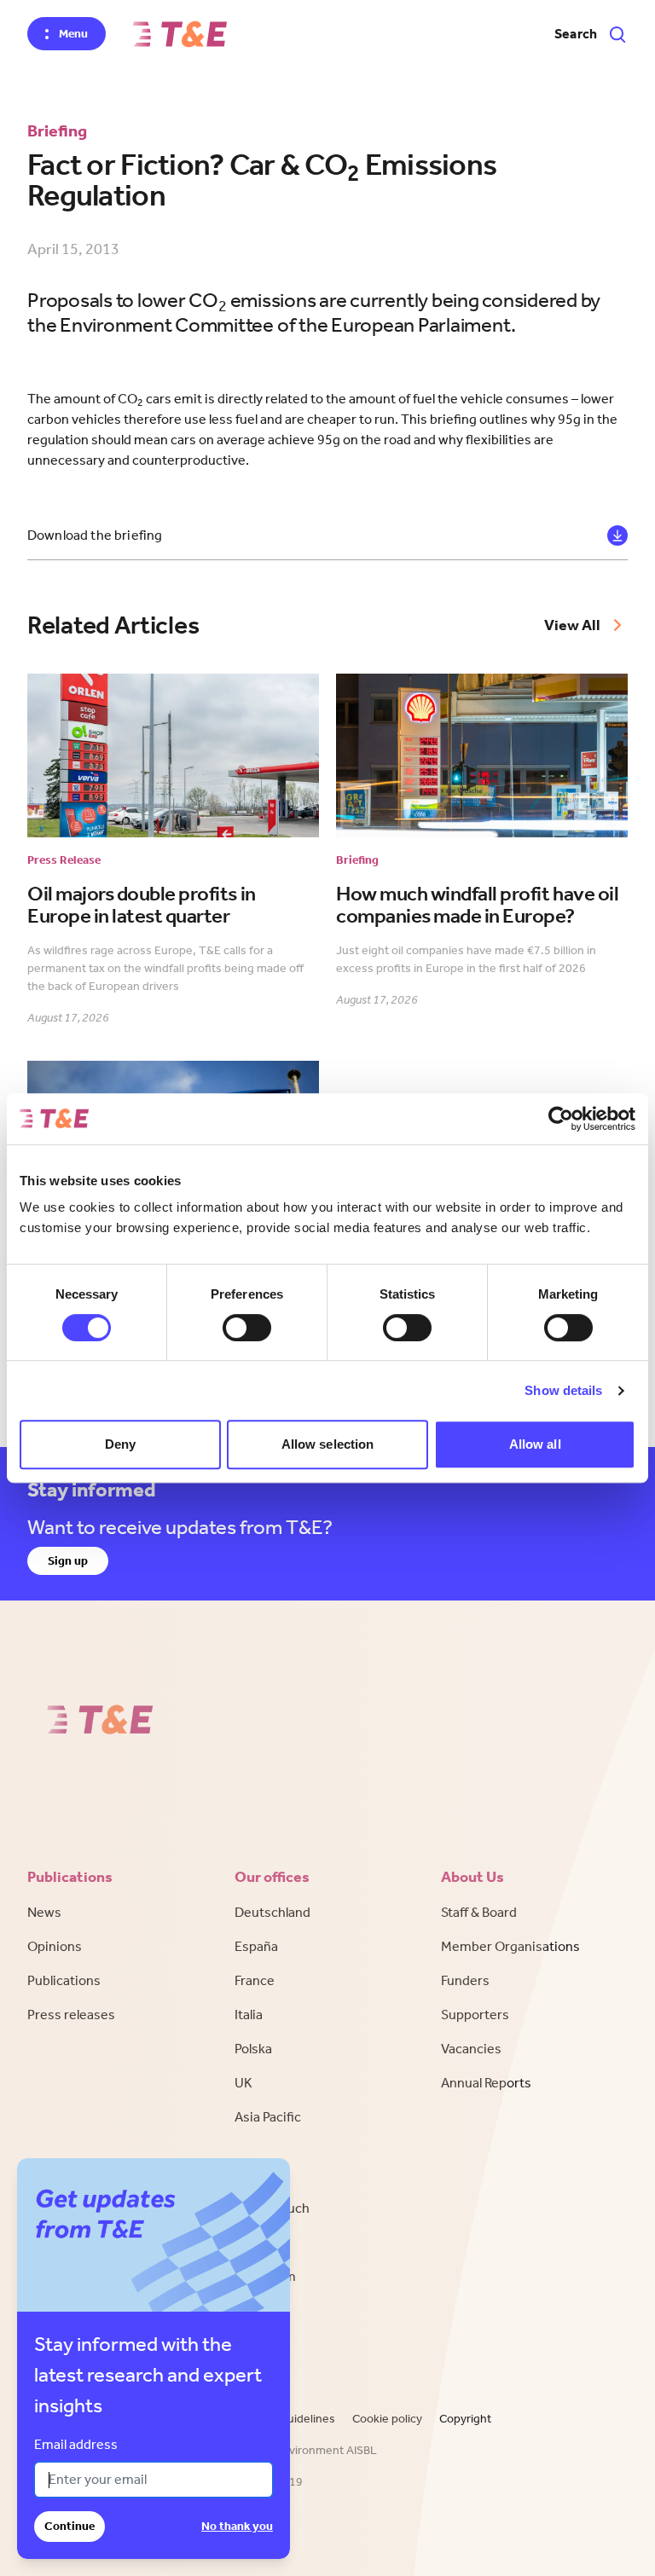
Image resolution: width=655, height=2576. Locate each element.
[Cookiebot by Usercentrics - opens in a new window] (561, 1119)
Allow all (535, 1444)
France (255, 1980)
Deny (120, 1444)
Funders (465, 1980)
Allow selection (328, 1444)
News (44, 1912)
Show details (563, 1390)
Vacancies (471, 2049)
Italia (249, 2014)
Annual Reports (486, 2083)
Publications (64, 1980)
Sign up (68, 1561)
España (256, 1946)
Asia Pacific (268, 2117)
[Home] (180, 34)
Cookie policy (387, 2419)
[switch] (247, 1328)
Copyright (465, 2419)
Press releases (71, 2014)
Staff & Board (479, 1912)
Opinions (55, 1946)
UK (243, 2083)
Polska (253, 2049)
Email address (76, 2444)
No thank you (237, 2526)
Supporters (475, 2014)
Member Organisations (510, 1946)
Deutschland (272, 1912)
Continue (70, 2526)
